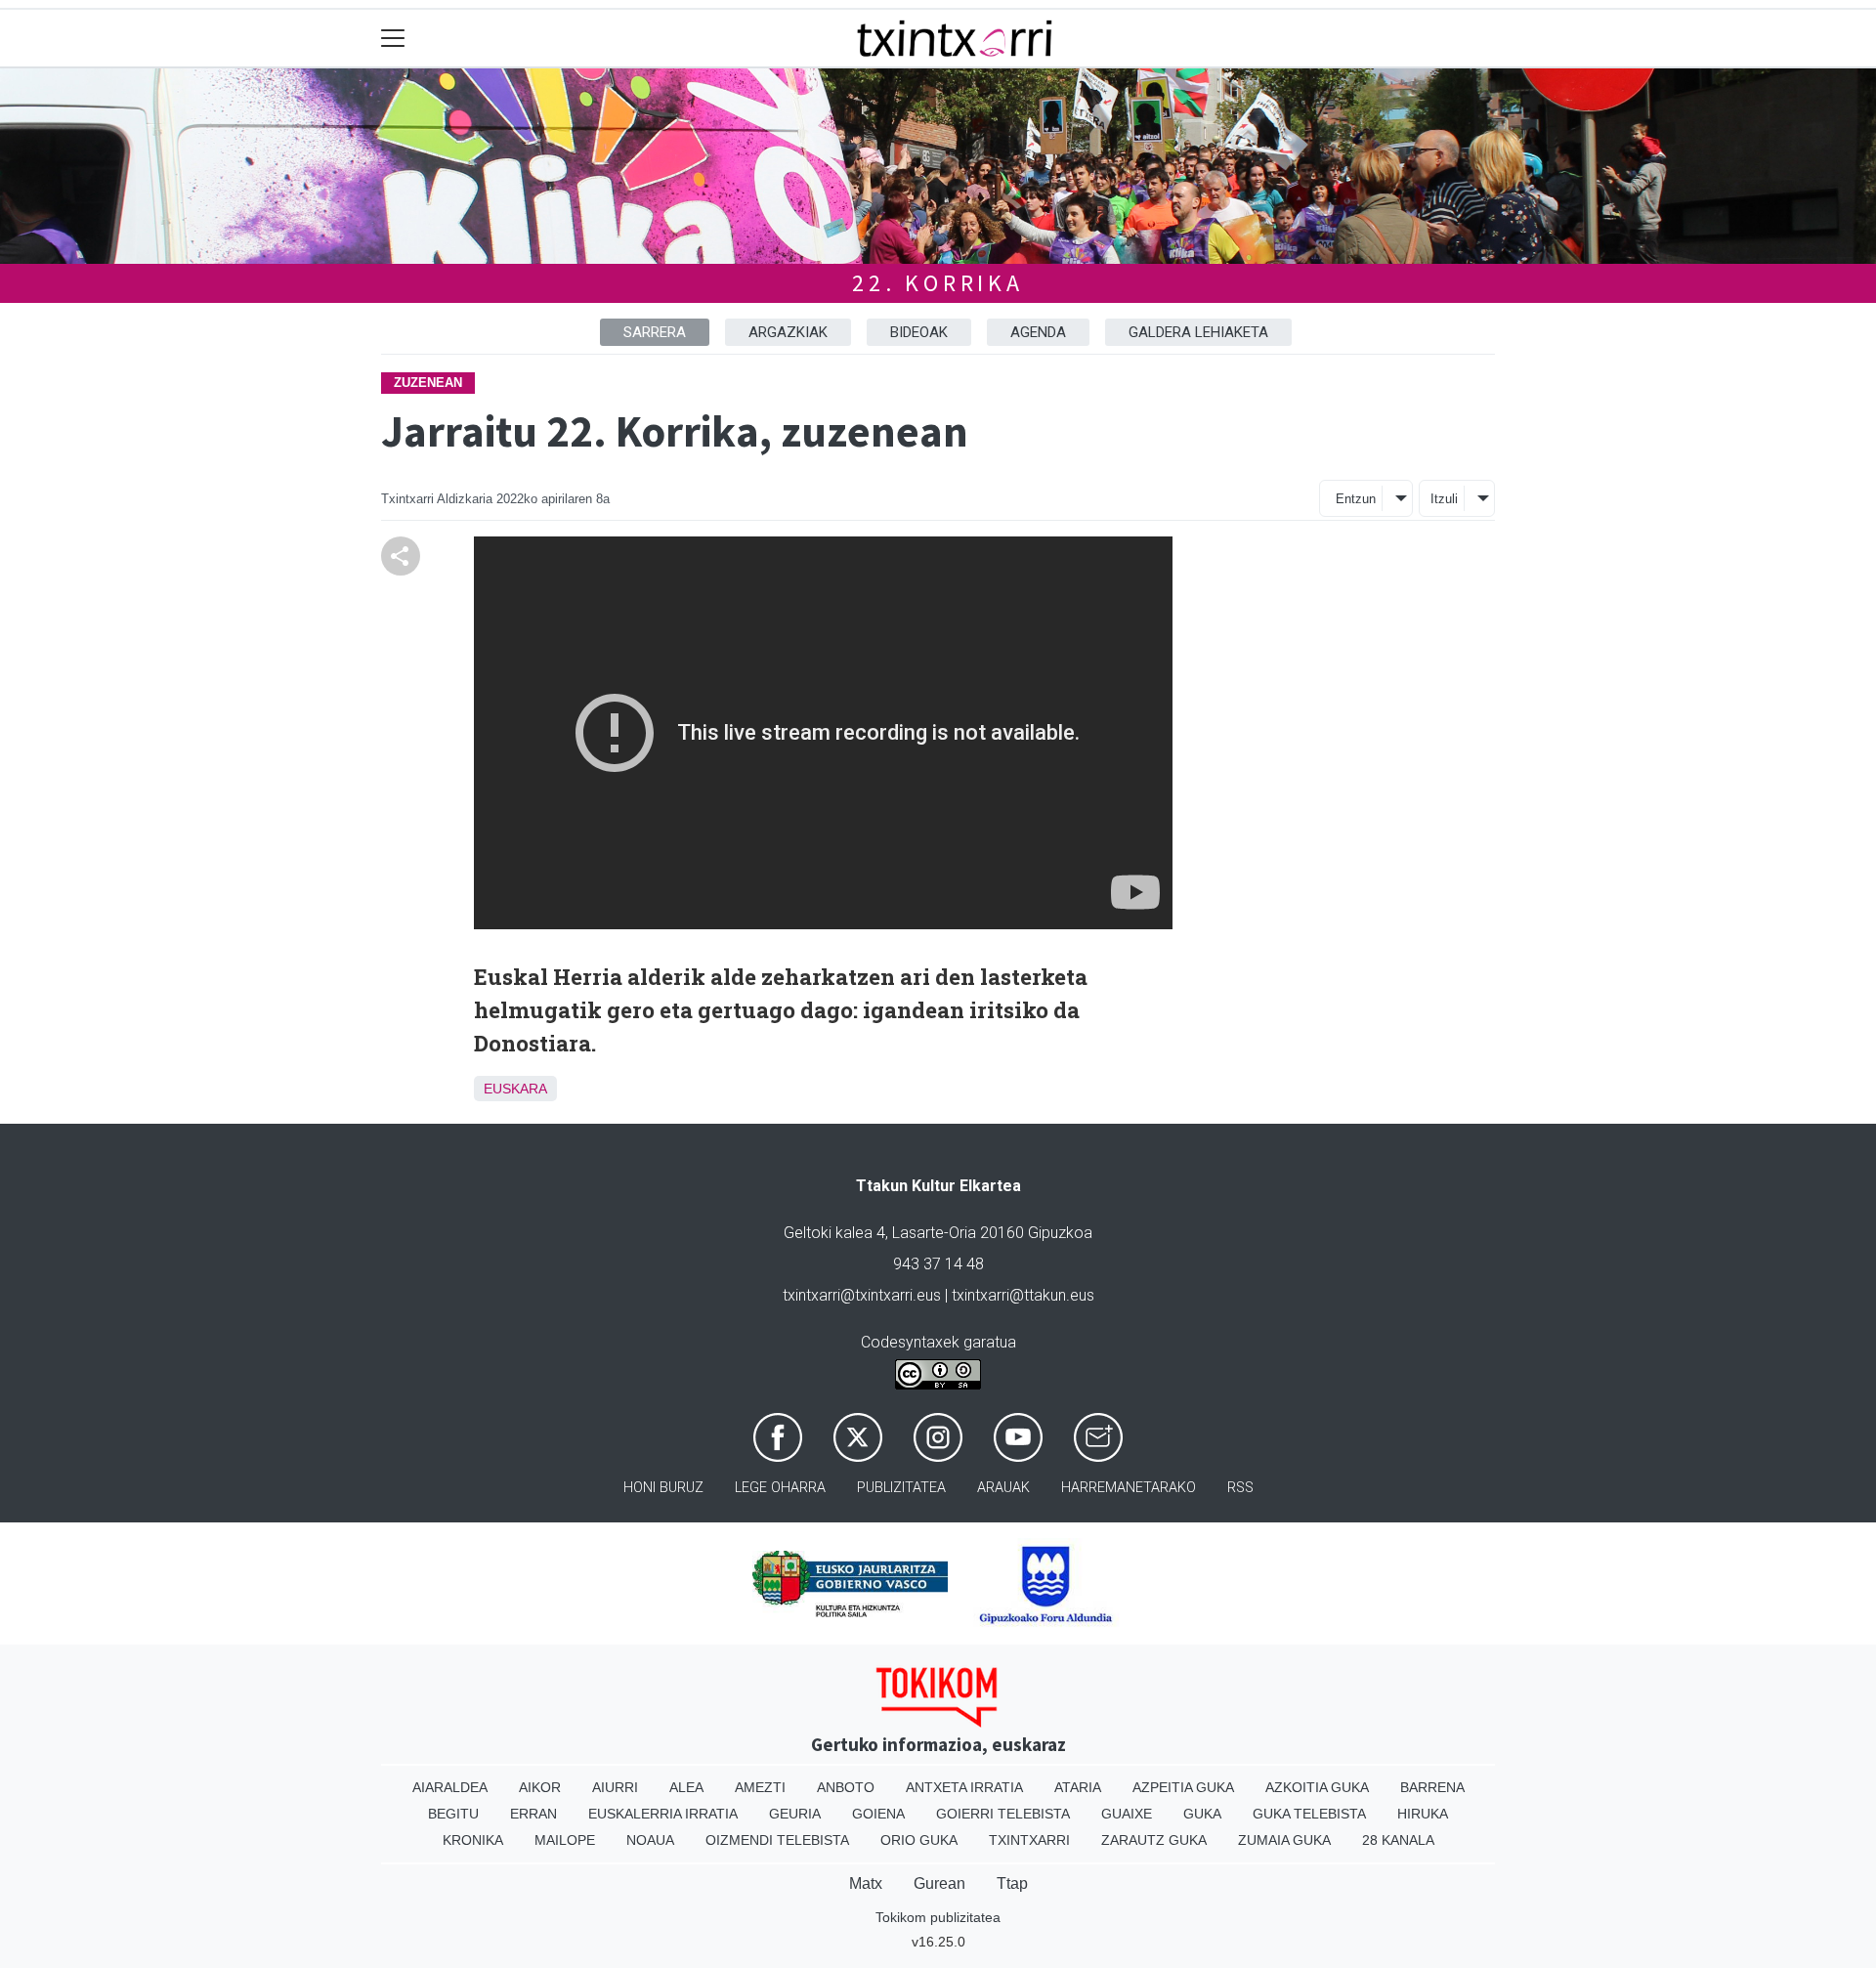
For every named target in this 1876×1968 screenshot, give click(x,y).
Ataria (1078, 1787)
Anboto (846, 1787)
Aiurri (615, 1787)
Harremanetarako (1129, 1488)
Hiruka (1423, 1814)
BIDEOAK (919, 332)
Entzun (1356, 499)
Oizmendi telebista (777, 1840)
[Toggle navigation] (393, 39)
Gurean (939, 1883)
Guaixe (1127, 1814)
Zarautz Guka (1154, 1840)
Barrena (1432, 1787)
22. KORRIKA (938, 283)
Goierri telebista (1003, 1814)
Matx (866, 1883)
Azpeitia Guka (1183, 1787)
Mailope (565, 1840)
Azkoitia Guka (1317, 1787)
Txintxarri (1029, 1840)
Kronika (473, 1840)
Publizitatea (901, 1488)
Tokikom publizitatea (938, 1917)
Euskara (515, 1089)
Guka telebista (1309, 1814)
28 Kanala (1398, 1840)
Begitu (453, 1814)
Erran (533, 1814)
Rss (1240, 1488)
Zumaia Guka (1284, 1840)
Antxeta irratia (964, 1787)
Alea (686, 1787)
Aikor (540, 1787)
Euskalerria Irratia (663, 1814)
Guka (1202, 1814)
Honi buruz (663, 1488)
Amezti (760, 1787)
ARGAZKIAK (788, 332)
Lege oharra (780, 1488)
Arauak (1003, 1488)
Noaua (650, 1840)
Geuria (795, 1814)
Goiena (878, 1814)
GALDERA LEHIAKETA (1198, 332)
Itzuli (1444, 499)
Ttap (1012, 1883)
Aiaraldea (450, 1787)
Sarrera (655, 332)
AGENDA (1038, 332)
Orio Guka (919, 1840)
